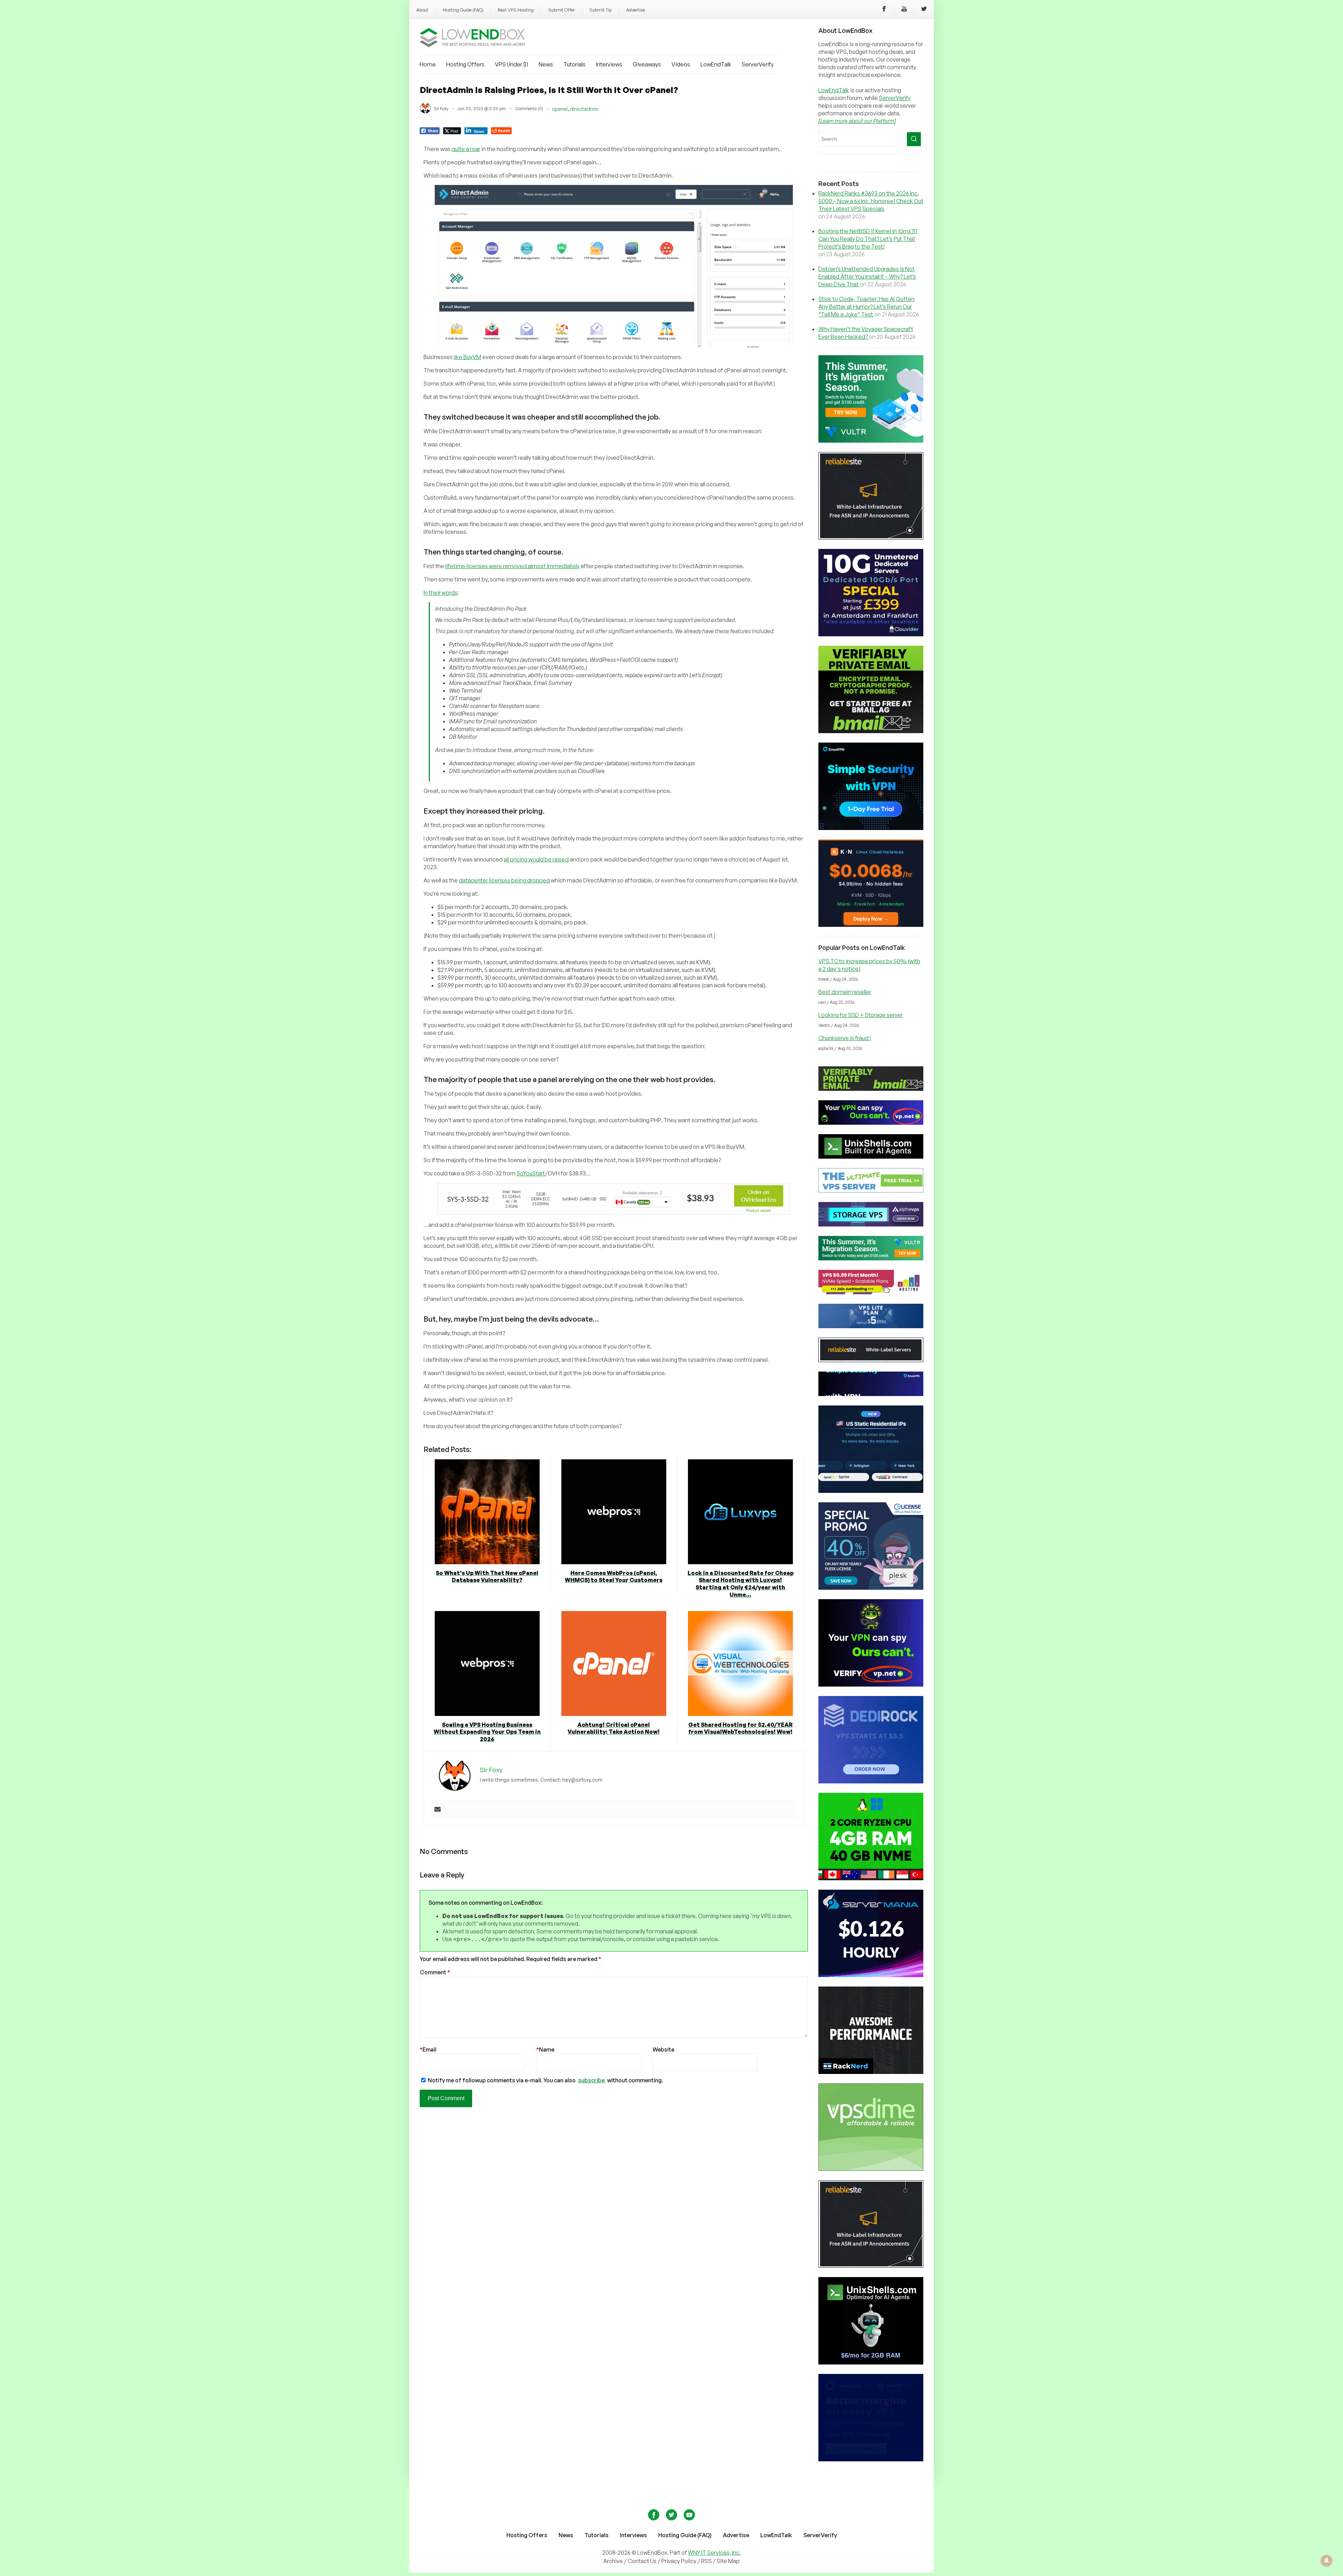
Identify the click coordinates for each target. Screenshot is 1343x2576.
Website (663, 2049)
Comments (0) (529, 109)
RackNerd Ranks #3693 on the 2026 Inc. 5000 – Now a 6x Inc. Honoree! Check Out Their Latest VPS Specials (871, 201)
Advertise (635, 10)
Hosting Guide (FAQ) (463, 10)
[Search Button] (914, 139)
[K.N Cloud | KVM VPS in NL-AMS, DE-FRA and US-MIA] (871, 925)
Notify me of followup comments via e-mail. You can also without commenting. (545, 2080)
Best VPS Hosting (516, 10)
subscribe (591, 2080)
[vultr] (871, 441)
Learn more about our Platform (857, 121)
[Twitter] (924, 10)
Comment (435, 1972)
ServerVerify (758, 64)
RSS (707, 2561)
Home (428, 64)
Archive (613, 2561)
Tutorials (574, 64)
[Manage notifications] (1327, 2561)
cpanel (560, 109)
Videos (681, 64)
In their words (440, 593)
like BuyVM (467, 357)
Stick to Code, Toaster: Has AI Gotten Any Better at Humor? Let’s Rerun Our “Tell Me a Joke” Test (866, 307)
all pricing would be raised (536, 859)
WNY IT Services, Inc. (714, 2553)
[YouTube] (904, 10)
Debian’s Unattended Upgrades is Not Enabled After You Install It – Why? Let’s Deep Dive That (867, 277)
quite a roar (466, 149)
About (422, 10)
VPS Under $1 (511, 64)
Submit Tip (601, 10)
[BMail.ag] (871, 731)
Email (428, 2049)
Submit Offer (562, 10)
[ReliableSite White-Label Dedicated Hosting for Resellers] (871, 537)
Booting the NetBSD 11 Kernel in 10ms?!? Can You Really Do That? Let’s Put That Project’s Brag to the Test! (868, 239)
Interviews (609, 64)
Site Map (728, 2561)
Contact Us (643, 2561)
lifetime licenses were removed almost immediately (512, 566)
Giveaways (647, 64)
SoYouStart (531, 1173)
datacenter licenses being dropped (504, 880)
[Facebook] (884, 10)
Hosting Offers (465, 64)
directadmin (584, 109)
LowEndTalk (716, 64)
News (546, 64)
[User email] (438, 1810)
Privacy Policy (679, 2561)
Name (545, 2049)
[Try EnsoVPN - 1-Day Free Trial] (871, 828)
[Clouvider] (871, 634)
